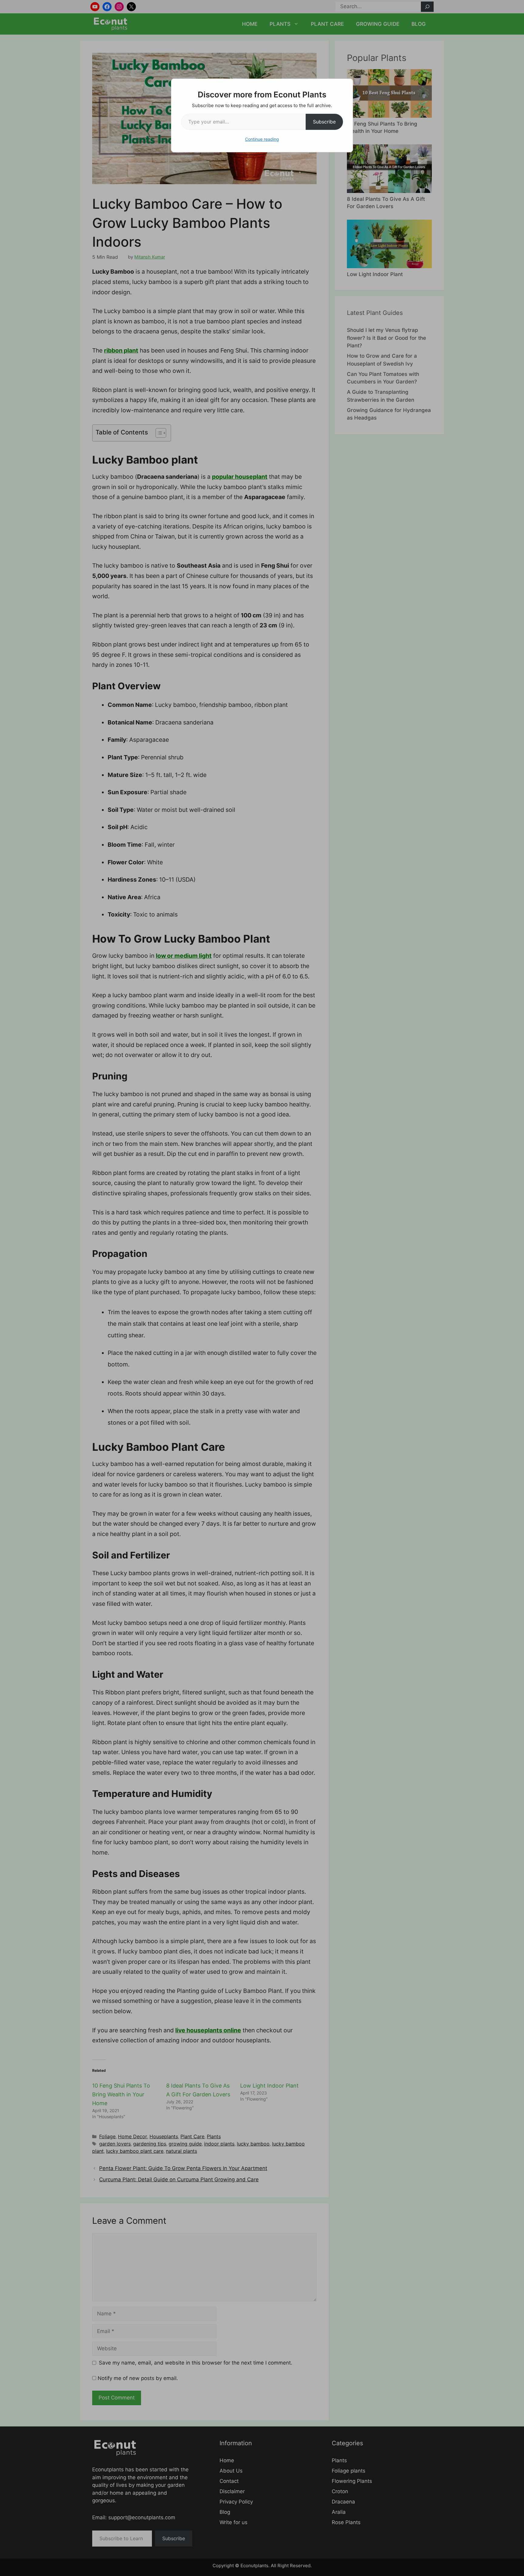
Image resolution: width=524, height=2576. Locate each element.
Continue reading (262, 139)
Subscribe (324, 122)
